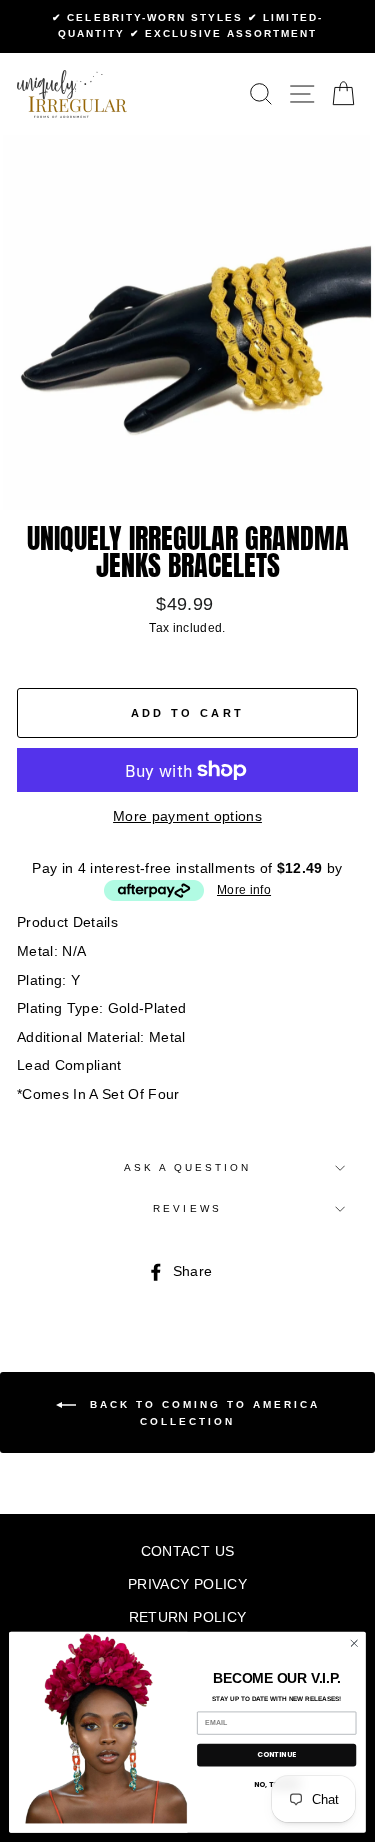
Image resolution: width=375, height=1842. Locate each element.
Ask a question (188, 1167)
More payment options (187, 816)
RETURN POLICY (187, 1617)
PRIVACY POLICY (187, 1584)
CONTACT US (187, 1551)
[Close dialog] (354, 1643)
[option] (187, 26)
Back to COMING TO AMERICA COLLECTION (202, 1413)
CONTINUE (277, 1755)
